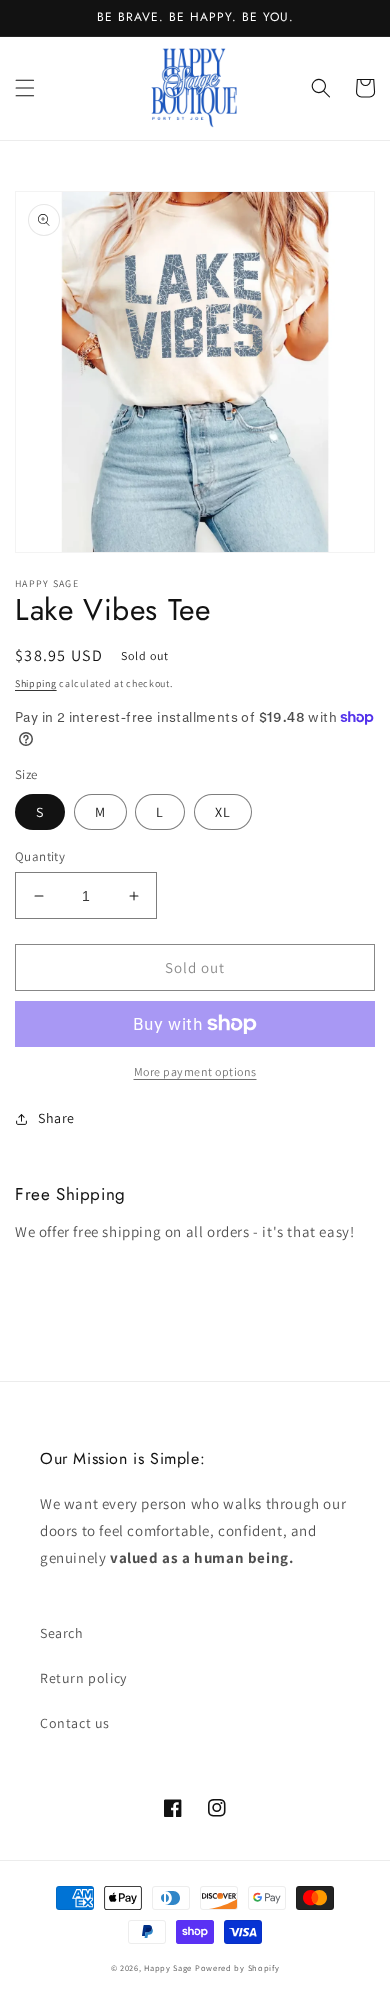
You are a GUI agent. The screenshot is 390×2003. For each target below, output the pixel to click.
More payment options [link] (195, 1071)
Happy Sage (168, 1967)
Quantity (40, 856)
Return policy (83, 1678)
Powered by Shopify (237, 1967)
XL (223, 812)
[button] (25, 88)
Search (62, 1633)
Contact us (75, 1723)
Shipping (36, 683)
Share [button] (56, 1118)
